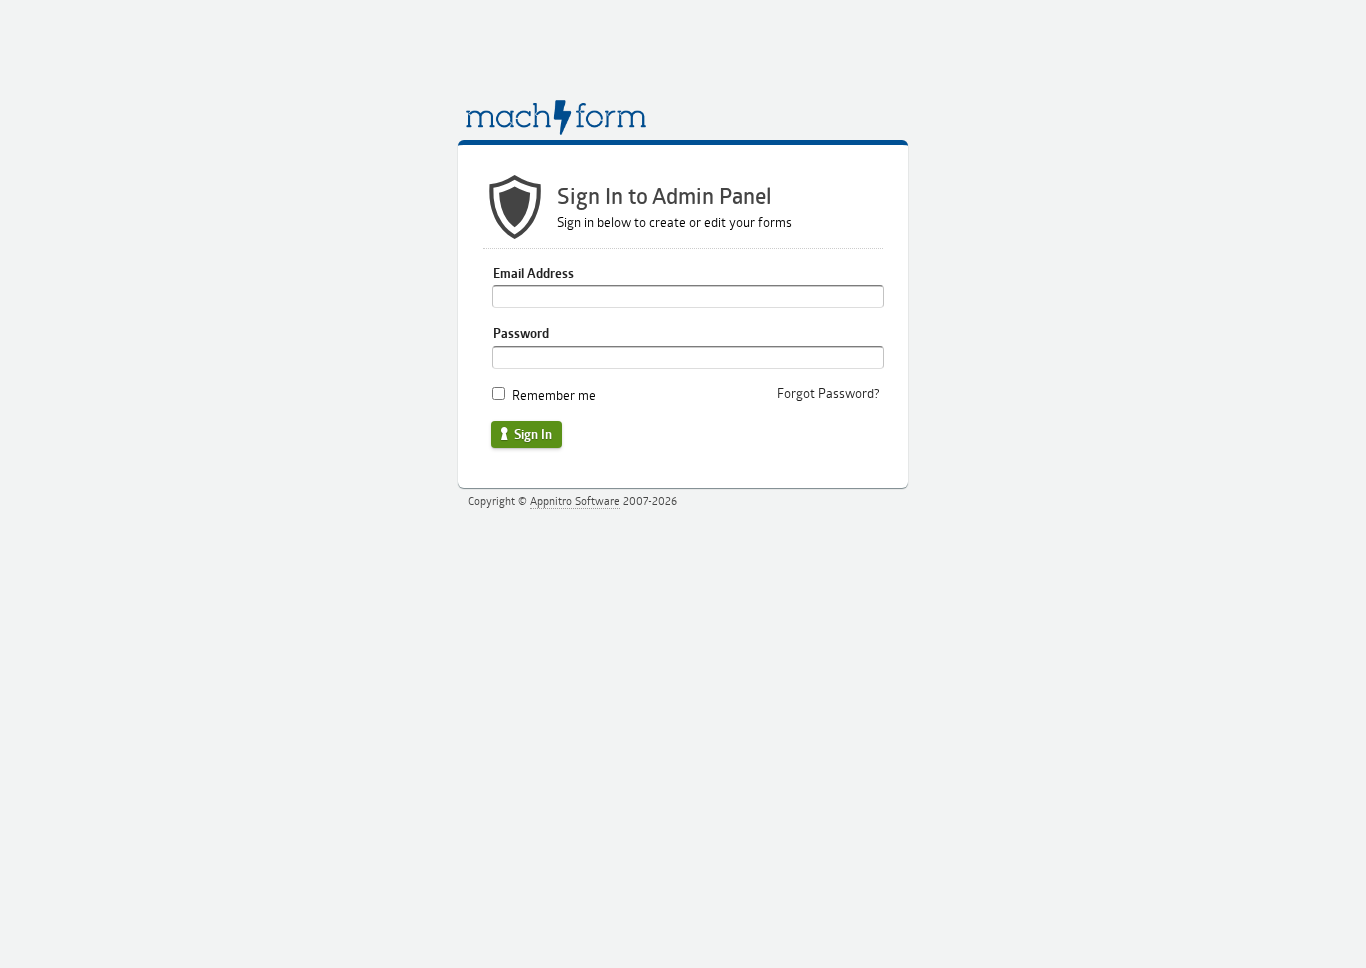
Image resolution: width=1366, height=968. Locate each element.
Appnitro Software (575, 500)
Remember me (554, 395)
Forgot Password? (828, 393)
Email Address (533, 273)
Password (521, 333)
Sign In (531, 434)
